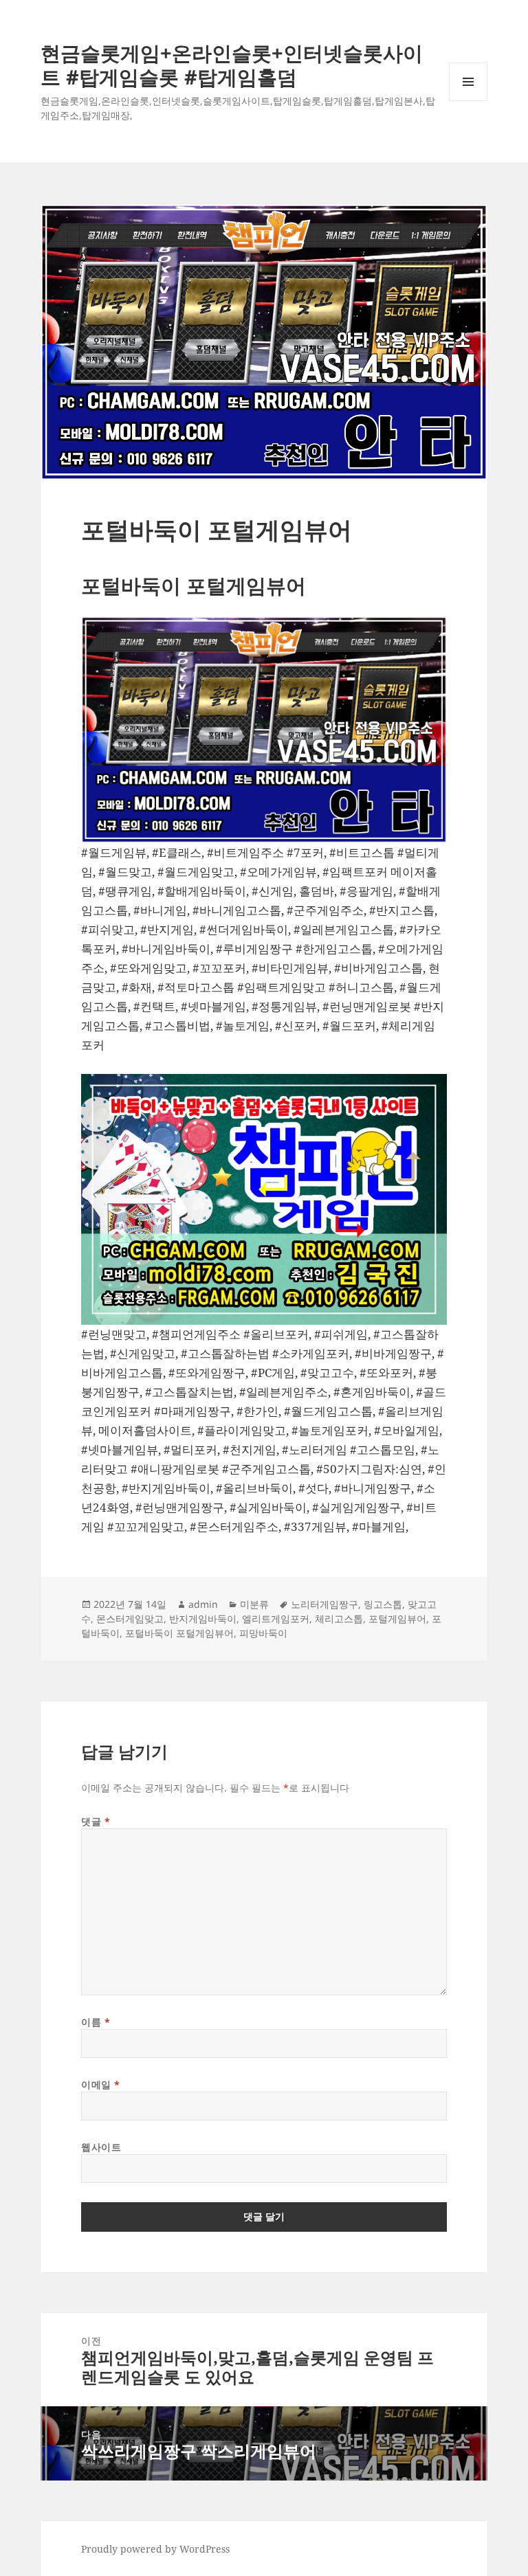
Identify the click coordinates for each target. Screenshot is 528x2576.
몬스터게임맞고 (130, 1619)
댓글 (96, 1821)
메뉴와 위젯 (468, 101)
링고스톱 (383, 1604)
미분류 (254, 1604)
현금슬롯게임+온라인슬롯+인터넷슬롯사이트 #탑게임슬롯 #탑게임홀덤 (232, 65)
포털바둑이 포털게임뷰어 (179, 1633)
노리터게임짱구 (324, 1604)
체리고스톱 (339, 1619)
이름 (96, 2022)
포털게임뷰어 (397, 1619)
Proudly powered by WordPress (155, 2549)
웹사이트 (101, 2147)
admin (203, 1604)
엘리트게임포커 (276, 1619)
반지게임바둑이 (203, 1619)
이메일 (101, 2084)
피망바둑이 (263, 1633)
